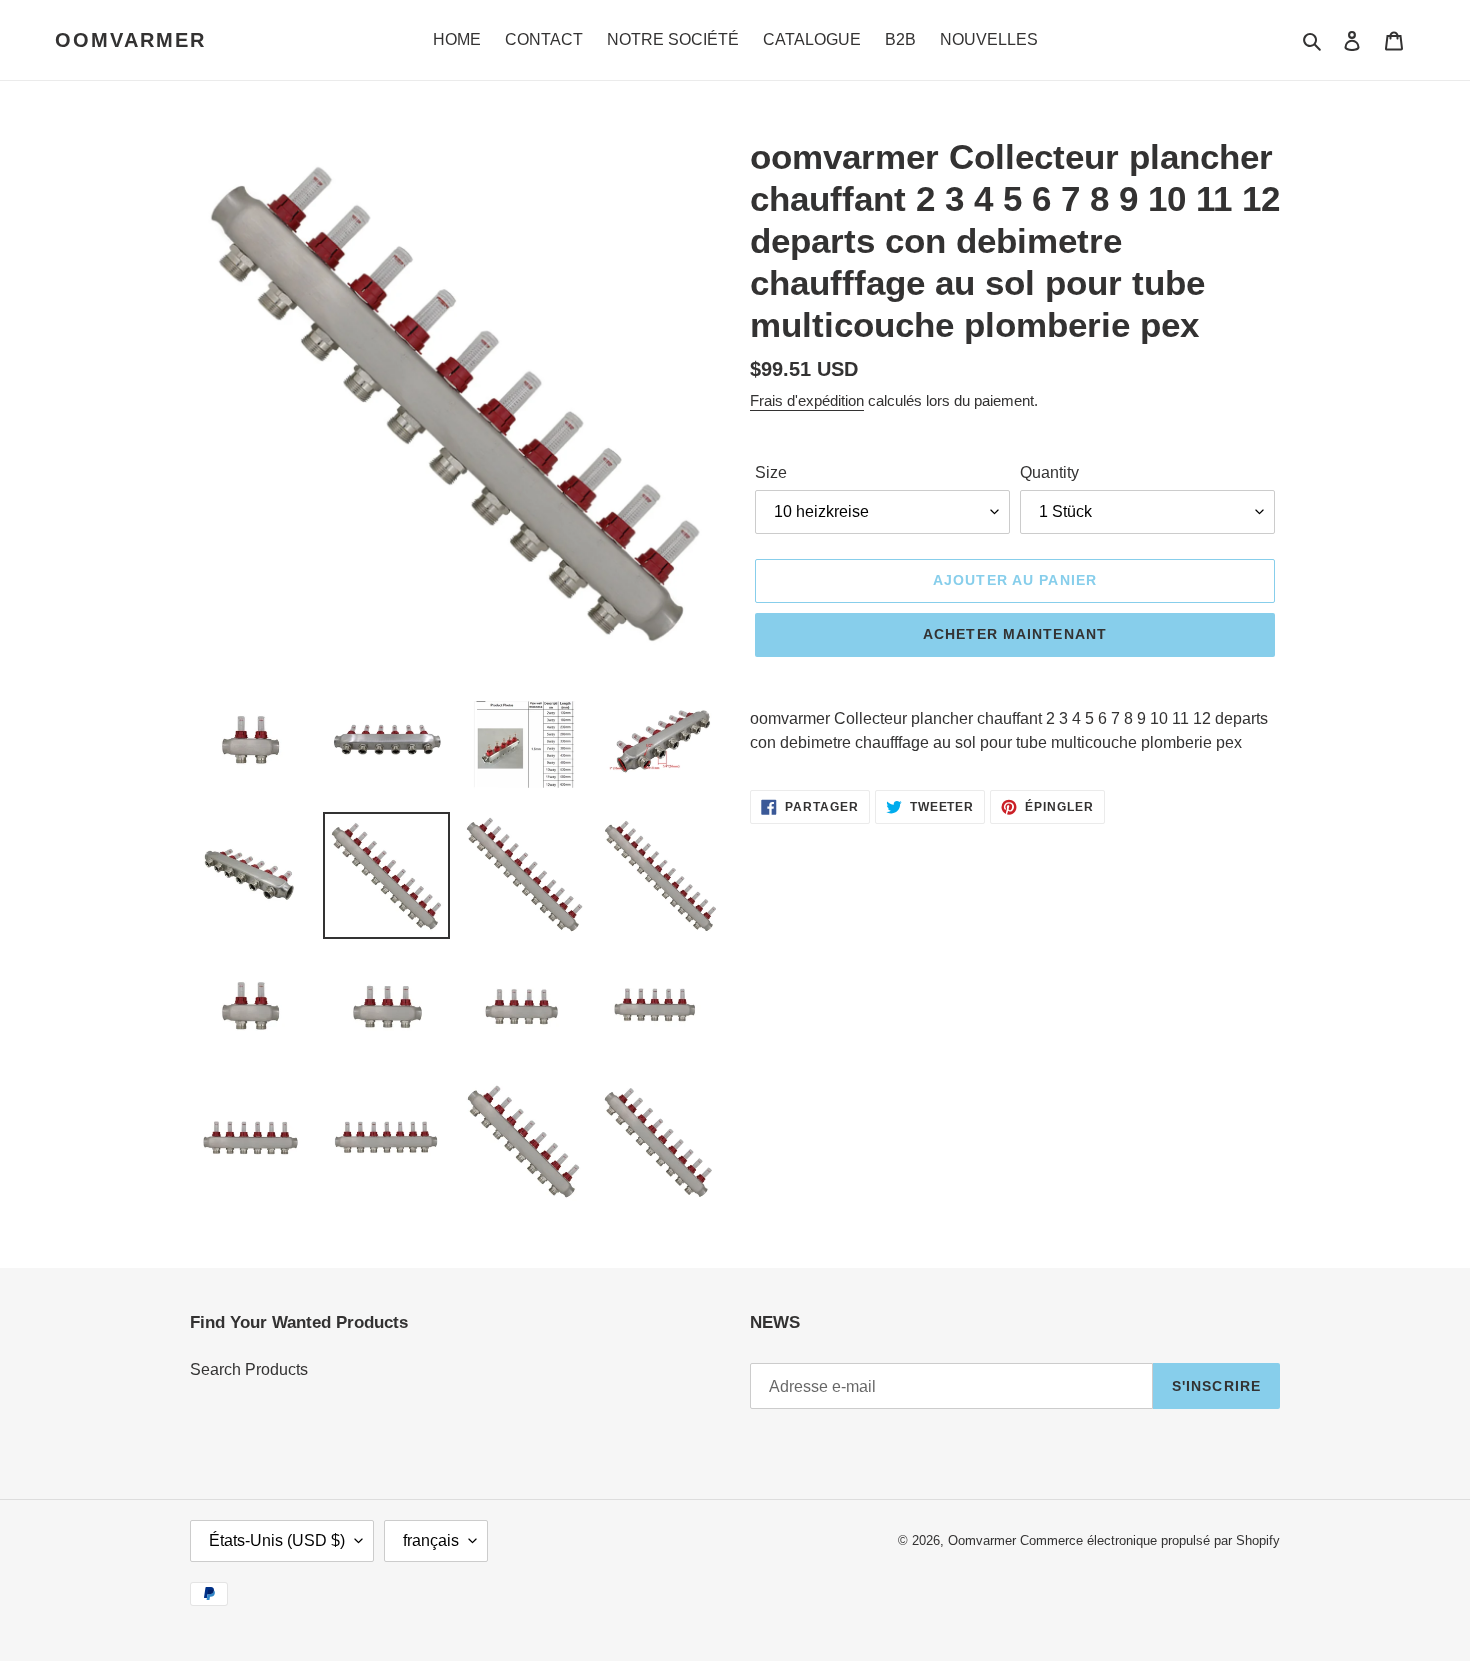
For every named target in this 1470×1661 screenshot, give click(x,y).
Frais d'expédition (807, 400)
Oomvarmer (130, 40)
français (431, 1540)
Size (771, 472)
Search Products (249, 1369)
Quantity (1049, 472)
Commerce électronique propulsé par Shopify (1150, 1540)
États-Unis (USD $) (277, 1540)
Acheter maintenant (1015, 634)
